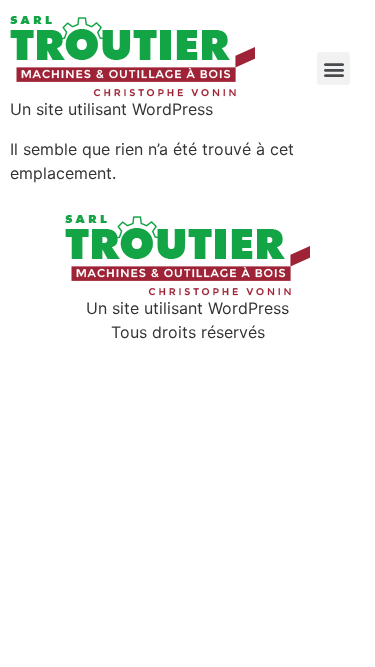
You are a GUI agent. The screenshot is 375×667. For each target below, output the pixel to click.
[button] (333, 68)
